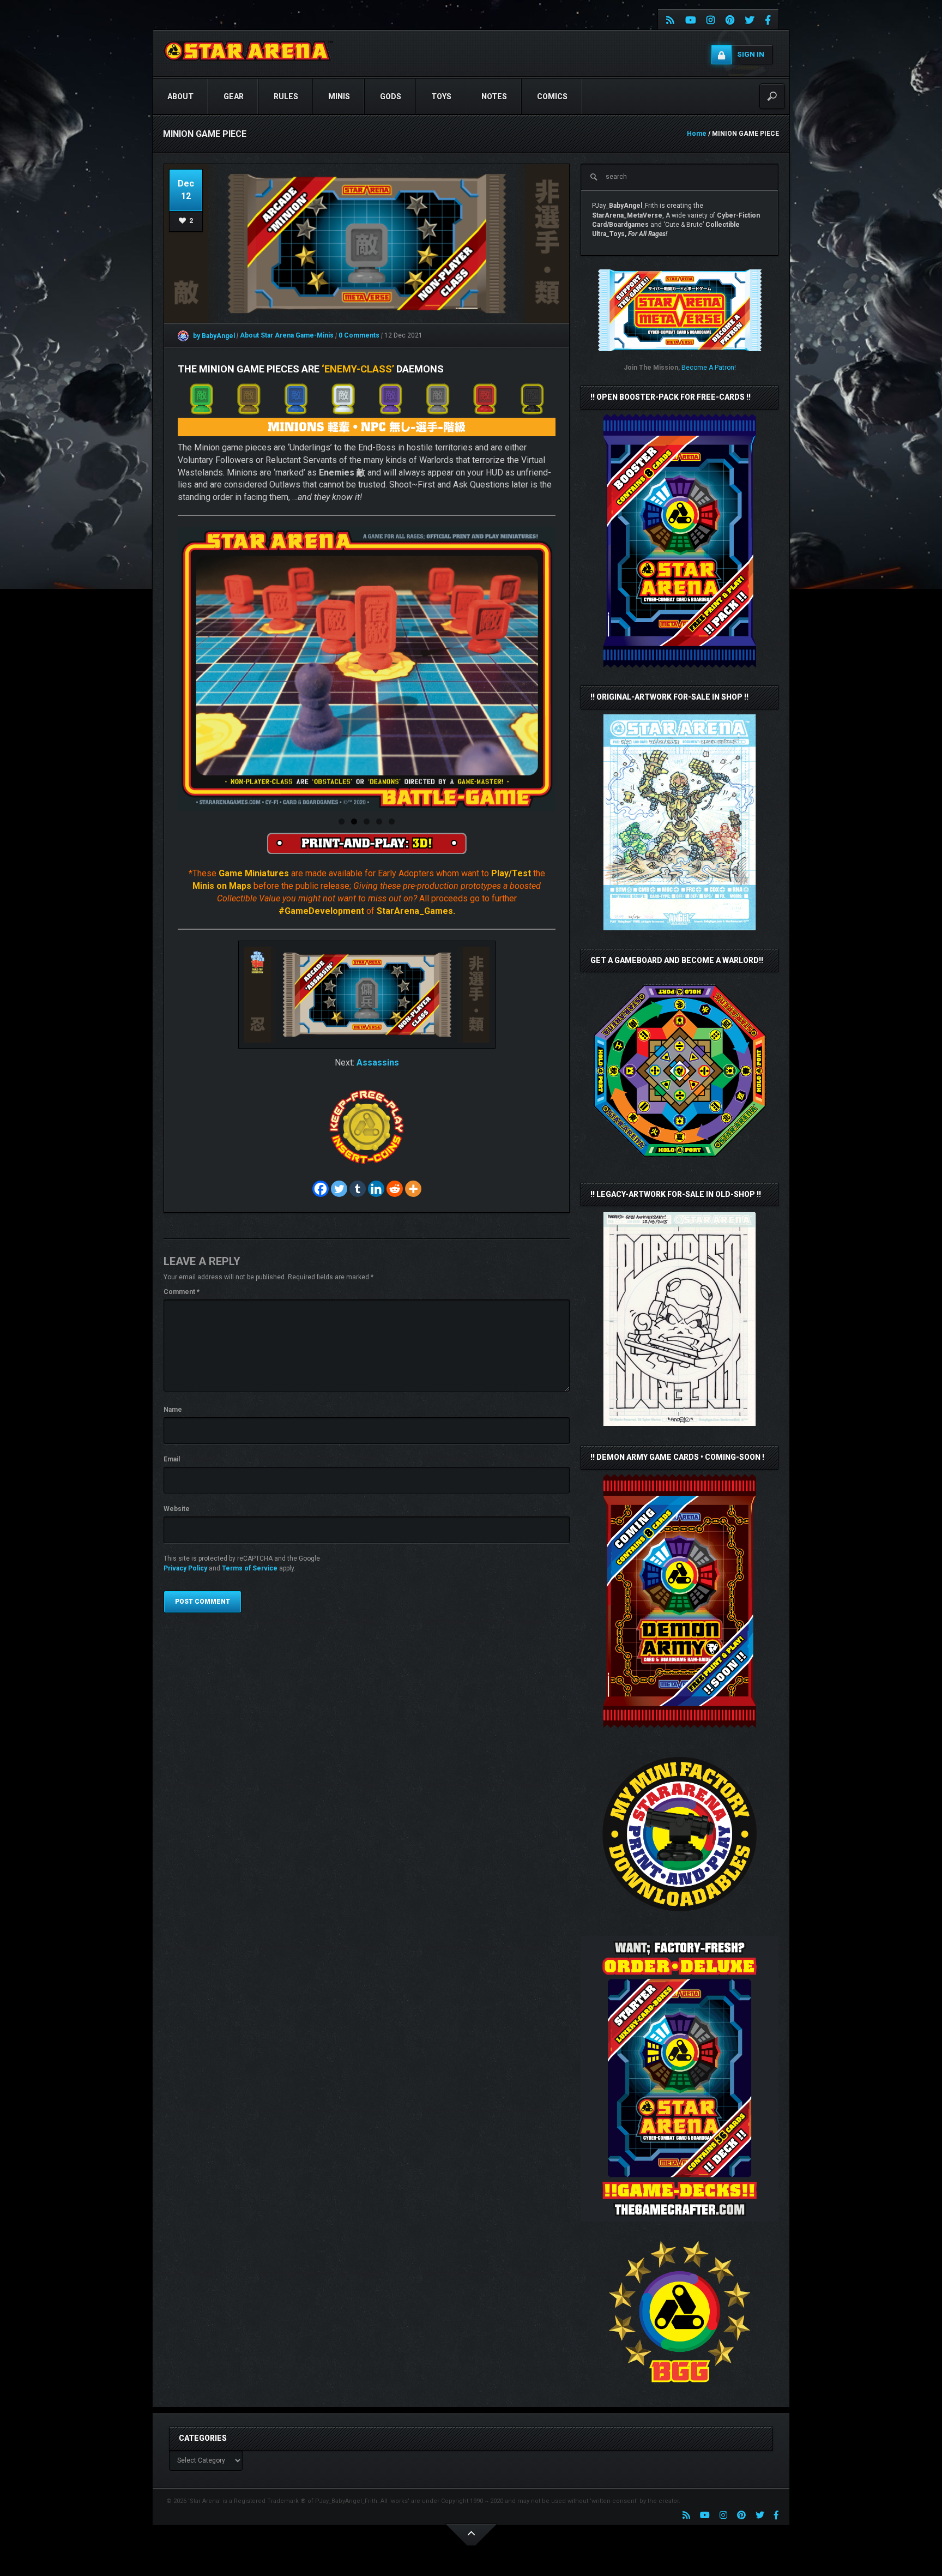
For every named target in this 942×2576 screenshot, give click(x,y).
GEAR (234, 97)
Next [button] (543, 669)
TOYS (441, 97)
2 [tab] (354, 821)
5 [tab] (392, 821)
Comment (182, 1292)
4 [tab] (379, 821)
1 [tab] (342, 821)
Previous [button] (190, 669)
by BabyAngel (213, 336)
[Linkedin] (376, 1189)
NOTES (494, 97)
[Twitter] (339, 1189)
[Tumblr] (358, 1189)
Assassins (378, 1063)
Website (177, 1509)
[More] (413, 1189)
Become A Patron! (709, 368)
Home (697, 134)
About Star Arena (268, 336)
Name (173, 1410)
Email (172, 1459)
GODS (391, 97)
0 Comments (359, 336)
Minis (339, 97)
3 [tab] (367, 821)
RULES (286, 97)
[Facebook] (321, 1189)
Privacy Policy (185, 1568)
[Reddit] (395, 1189)
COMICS (552, 97)
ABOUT (180, 97)
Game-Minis (315, 336)
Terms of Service (250, 1568)
